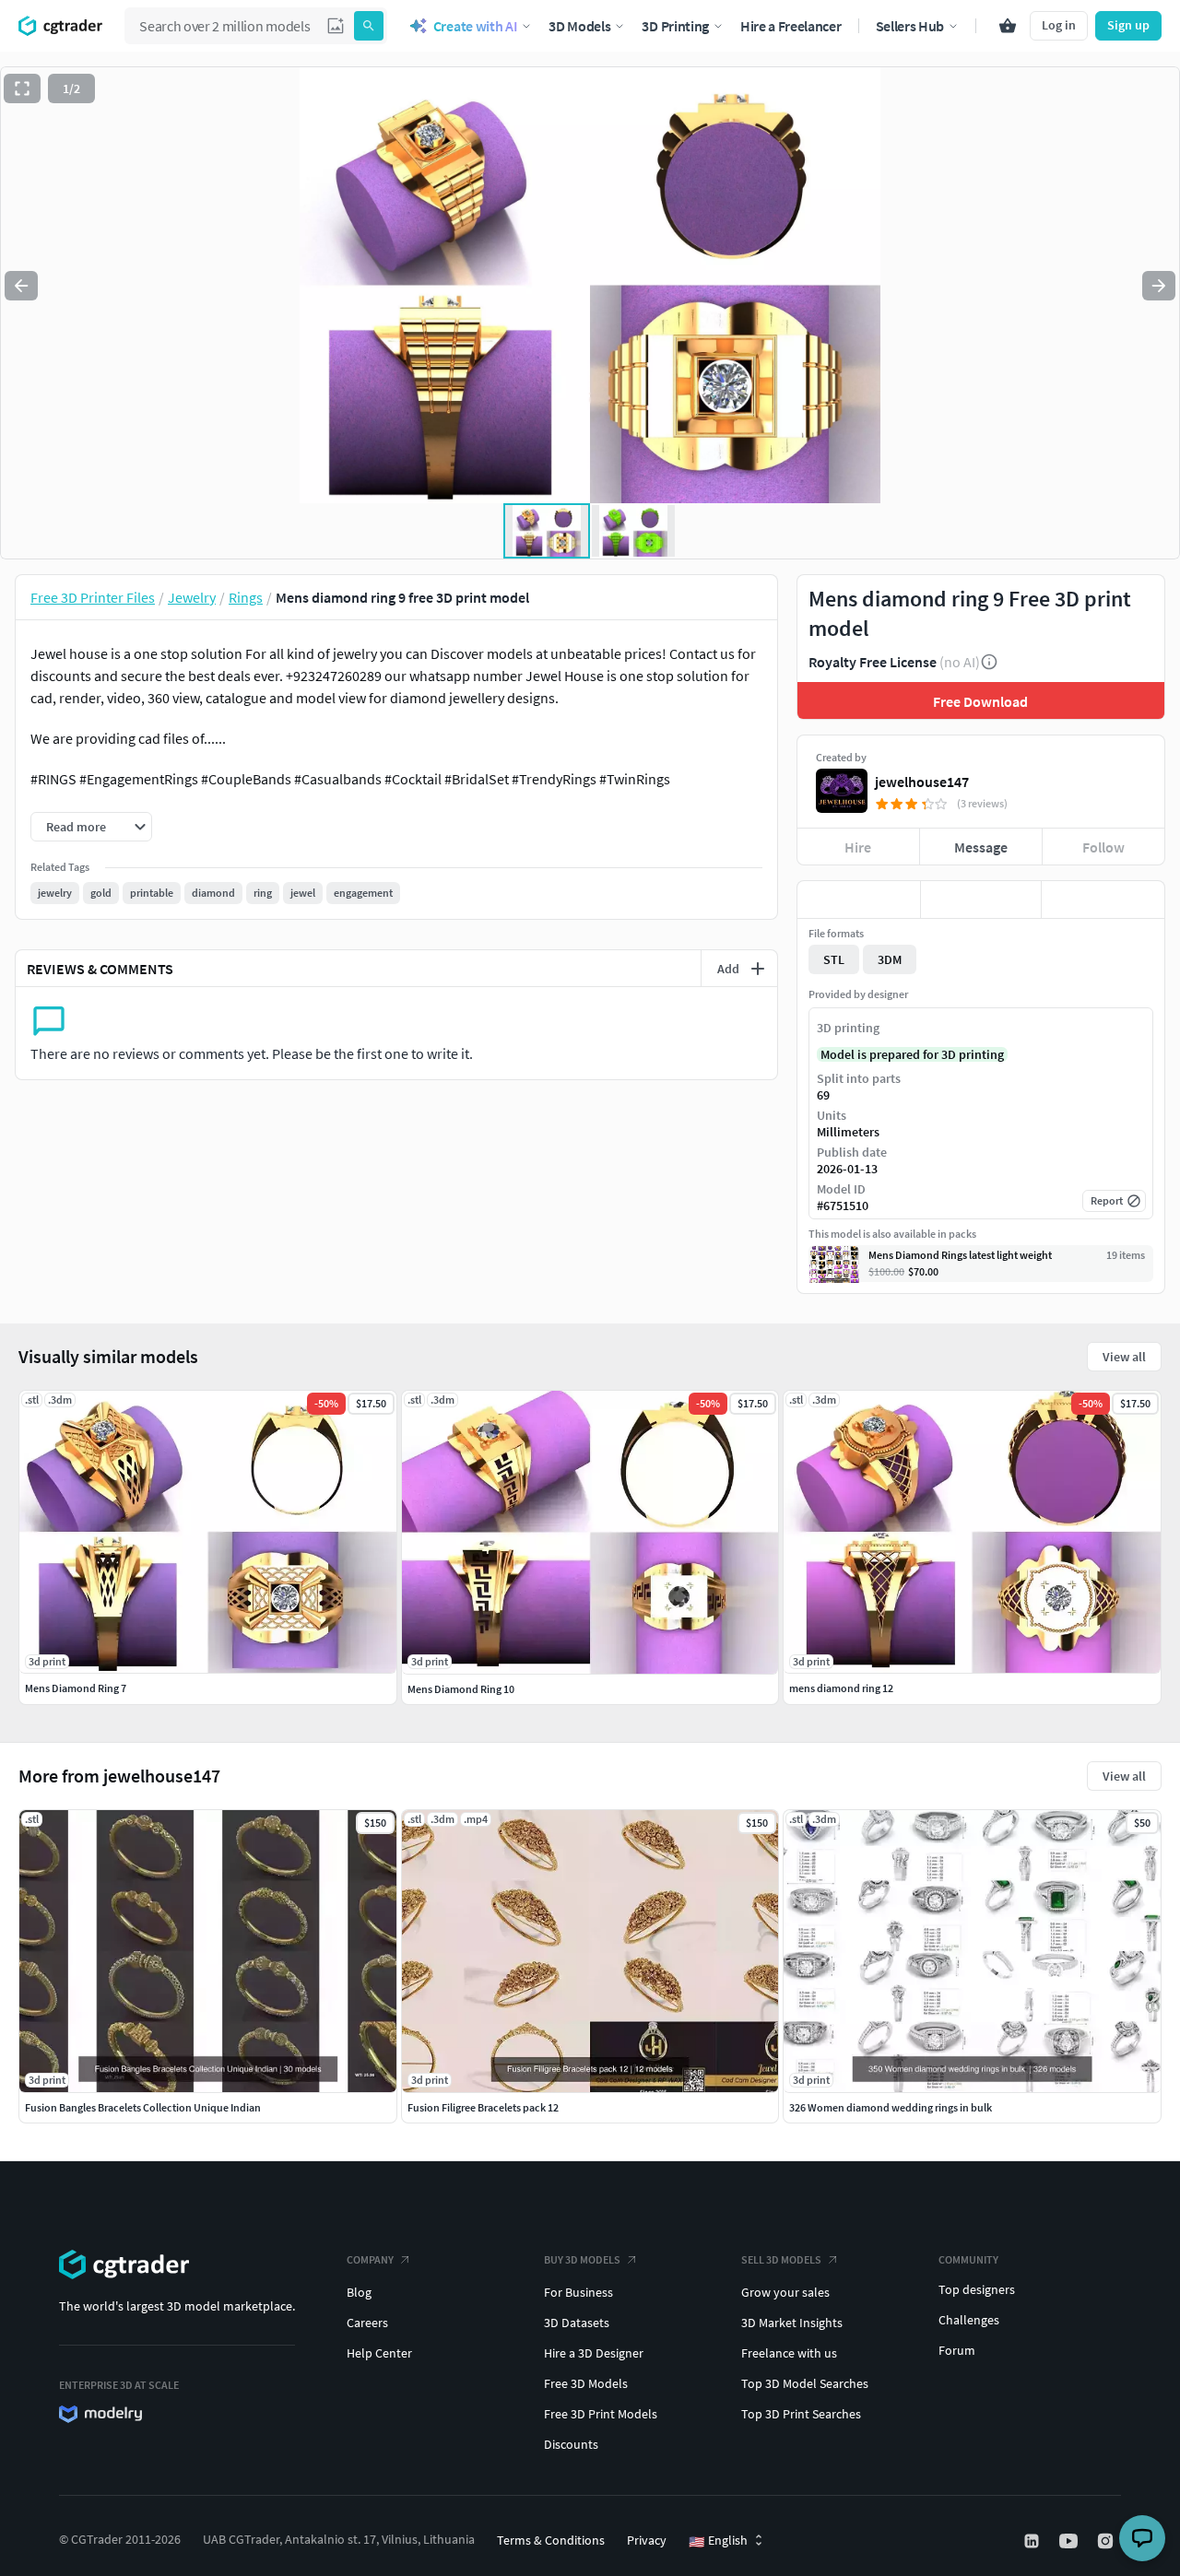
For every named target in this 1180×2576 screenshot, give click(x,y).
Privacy (647, 2540)
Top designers (977, 2289)
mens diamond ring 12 (841, 1688)
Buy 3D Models (582, 2259)
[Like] (859, 900)
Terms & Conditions (551, 2540)
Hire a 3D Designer (594, 2353)
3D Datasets (577, 2323)
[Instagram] (1107, 2541)
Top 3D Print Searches (801, 2414)
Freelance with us (789, 2353)
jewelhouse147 (922, 782)
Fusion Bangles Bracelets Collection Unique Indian (143, 2107)
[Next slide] (1159, 286)
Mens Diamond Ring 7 (76, 1688)
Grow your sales (785, 2292)
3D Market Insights (792, 2323)
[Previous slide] (21, 286)
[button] (336, 26)
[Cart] (1008, 26)
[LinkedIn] (1033, 2541)
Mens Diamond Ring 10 (461, 1689)
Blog (359, 2292)
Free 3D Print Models (601, 2414)
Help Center (379, 2353)
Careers (367, 2323)
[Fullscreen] (22, 88)
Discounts (571, 2444)
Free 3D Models (586, 2383)
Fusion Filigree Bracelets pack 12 (483, 2107)
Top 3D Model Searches (805, 2383)
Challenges (969, 2320)
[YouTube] (1070, 2541)
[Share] (1103, 900)
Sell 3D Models (781, 2259)
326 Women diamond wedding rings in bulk (891, 2107)
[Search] (369, 26)
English (718, 2541)
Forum (957, 2350)
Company (370, 2259)
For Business (578, 2292)
